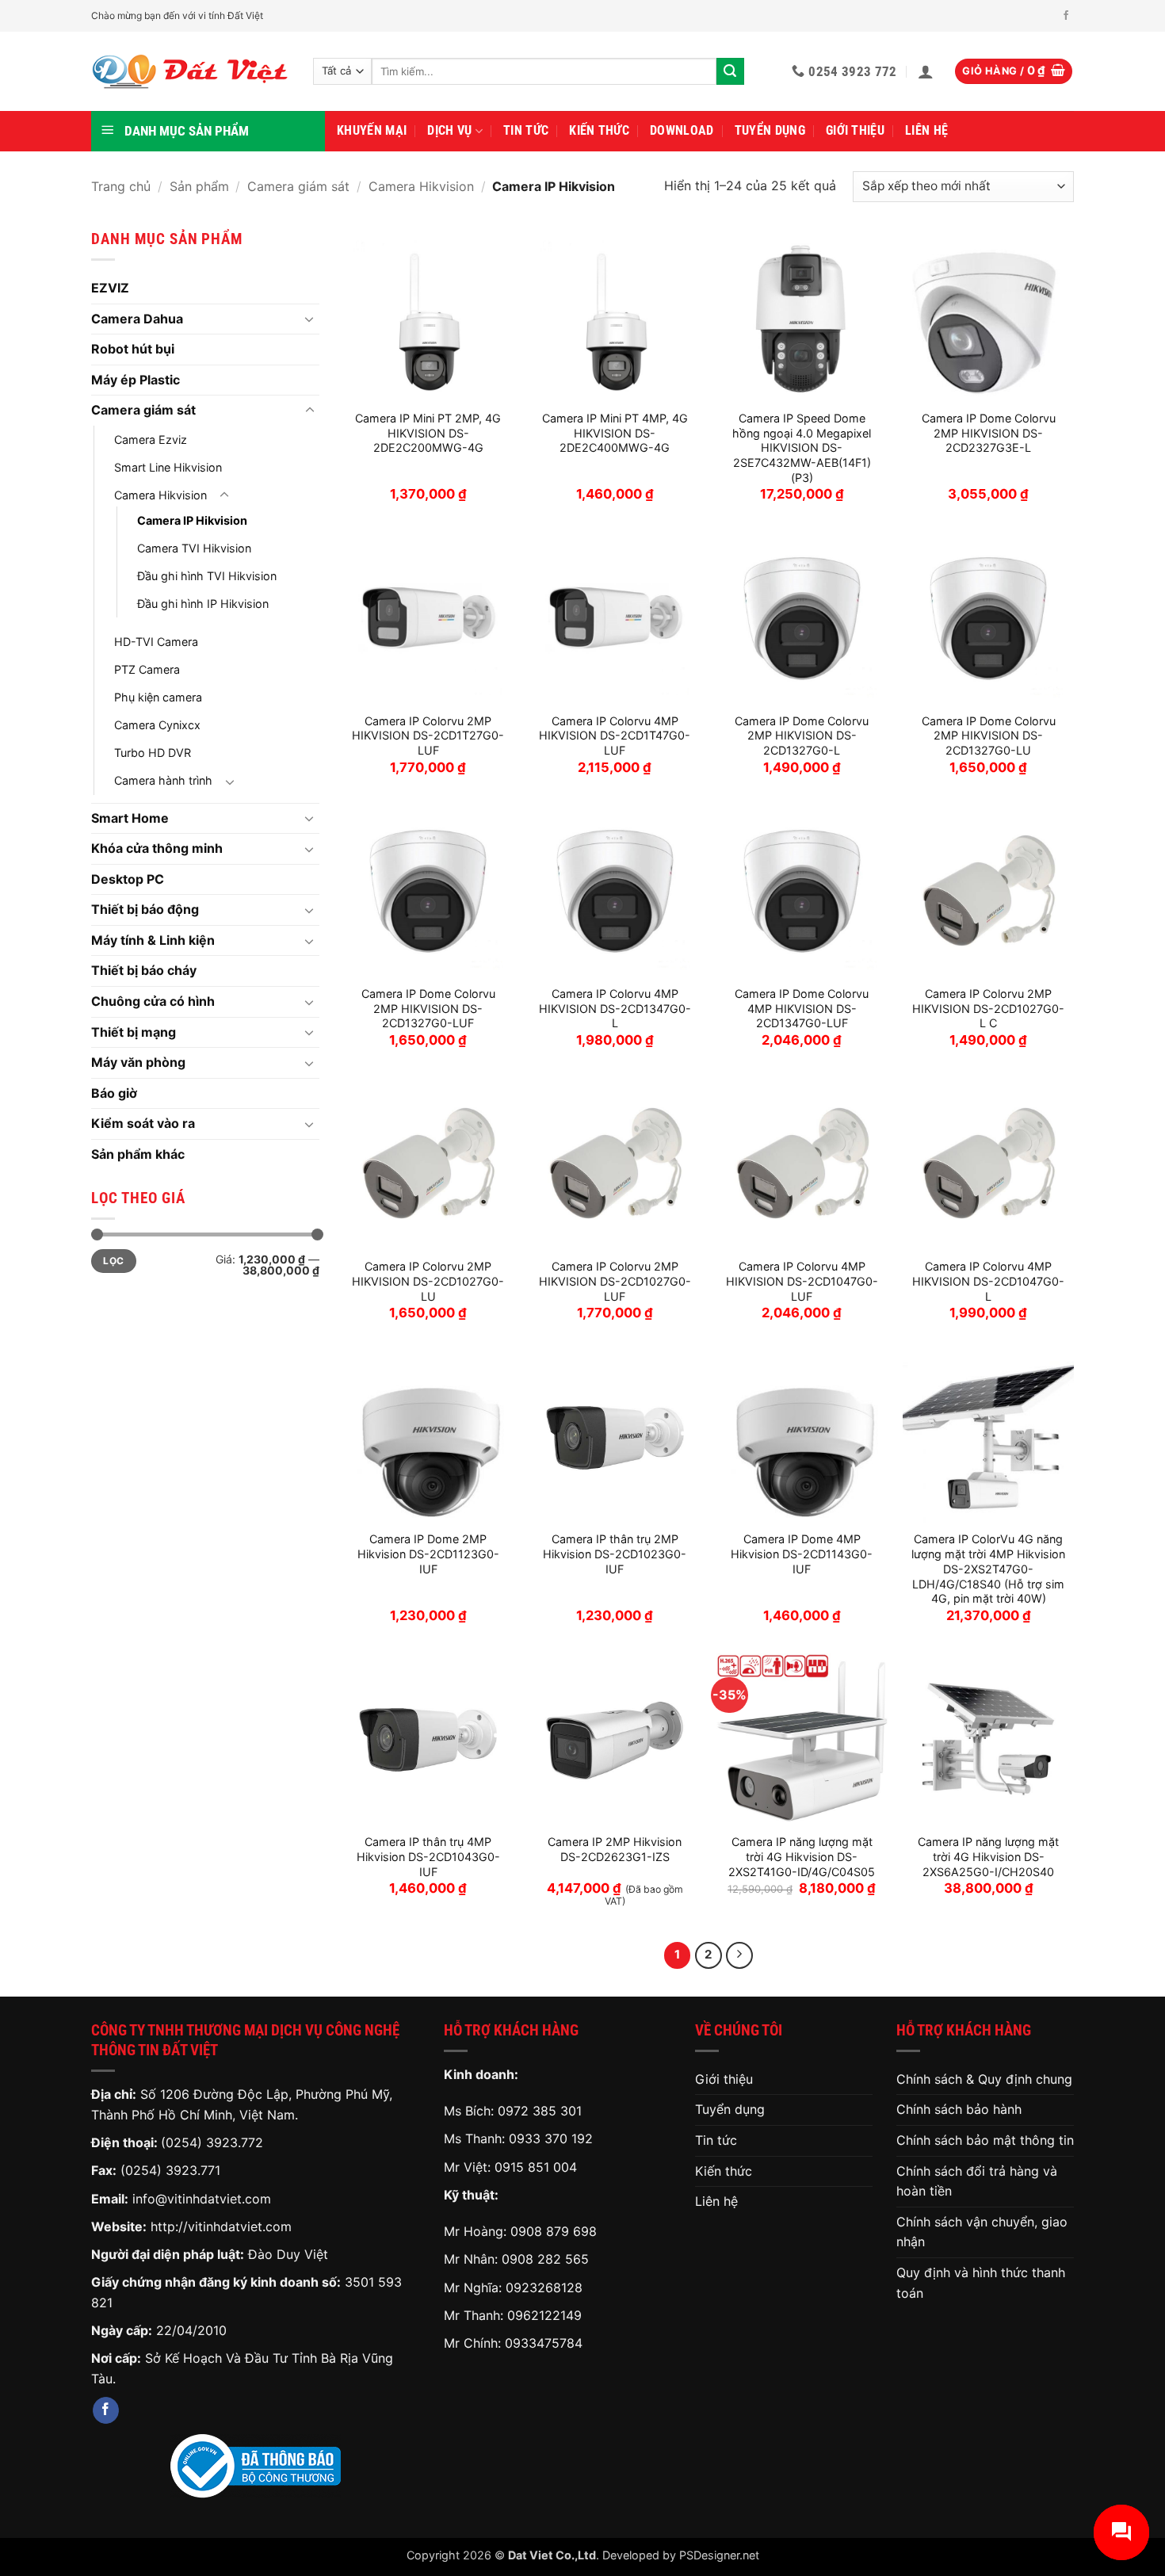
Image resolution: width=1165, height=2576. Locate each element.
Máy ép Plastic (136, 380)
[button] (926, 71)
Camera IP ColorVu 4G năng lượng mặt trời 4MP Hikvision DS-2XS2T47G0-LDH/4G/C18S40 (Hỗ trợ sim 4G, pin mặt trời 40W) (988, 1569)
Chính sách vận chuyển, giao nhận (982, 2232)
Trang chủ (121, 186)
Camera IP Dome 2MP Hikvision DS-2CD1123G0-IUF (428, 1554)
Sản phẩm (199, 186)
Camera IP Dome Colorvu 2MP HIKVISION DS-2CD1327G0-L (802, 736)
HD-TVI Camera (156, 642)
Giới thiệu (855, 130)
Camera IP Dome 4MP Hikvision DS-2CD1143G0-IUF (802, 1554)
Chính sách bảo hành (959, 2109)
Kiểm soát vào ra (143, 1123)
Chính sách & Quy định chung (984, 2079)
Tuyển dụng (770, 130)
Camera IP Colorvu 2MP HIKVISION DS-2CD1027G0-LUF (615, 1281)
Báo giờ (114, 1093)
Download (682, 130)
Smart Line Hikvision (168, 467)
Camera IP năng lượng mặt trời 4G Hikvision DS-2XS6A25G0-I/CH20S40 (988, 1856)
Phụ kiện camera (158, 697)
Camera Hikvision (421, 186)
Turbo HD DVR (153, 753)
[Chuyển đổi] (310, 319)
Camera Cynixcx (157, 725)
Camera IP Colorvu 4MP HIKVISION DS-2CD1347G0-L (615, 1008)
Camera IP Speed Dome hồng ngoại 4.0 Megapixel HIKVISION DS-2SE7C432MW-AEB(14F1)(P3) (802, 448)
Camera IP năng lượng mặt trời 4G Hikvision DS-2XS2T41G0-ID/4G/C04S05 (802, 1856)
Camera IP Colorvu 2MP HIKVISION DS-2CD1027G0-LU (428, 1281)
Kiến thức (599, 130)
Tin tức (526, 130)
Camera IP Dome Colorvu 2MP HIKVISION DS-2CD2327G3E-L (989, 433)
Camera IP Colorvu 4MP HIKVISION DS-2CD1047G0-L (988, 1281)
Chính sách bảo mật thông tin (985, 2140)
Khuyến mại (372, 130)
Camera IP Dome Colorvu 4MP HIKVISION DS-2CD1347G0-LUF (802, 1008)
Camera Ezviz (151, 440)
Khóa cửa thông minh (157, 848)
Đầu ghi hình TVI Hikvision (207, 576)
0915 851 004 (536, 2167)
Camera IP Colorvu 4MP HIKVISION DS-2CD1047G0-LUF (802, 1281)
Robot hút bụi (133, 349)
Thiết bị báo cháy (144, 970)
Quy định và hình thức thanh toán (981, 2283)
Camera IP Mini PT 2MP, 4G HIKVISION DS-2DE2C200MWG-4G (428, 433)
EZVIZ (110, 288)
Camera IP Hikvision (192, 520)
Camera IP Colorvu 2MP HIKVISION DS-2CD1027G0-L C (988, 1008)
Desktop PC (128, 879)
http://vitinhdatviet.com (221, 2226)
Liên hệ (926, 130)
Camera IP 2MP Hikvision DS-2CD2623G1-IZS (615, 1849)
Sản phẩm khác (138, 1154)
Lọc (113, 1261)
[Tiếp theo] (739, 1955)
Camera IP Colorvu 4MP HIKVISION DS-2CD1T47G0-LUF (615, 736)
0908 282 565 (545, 2259)
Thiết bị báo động (145, 909)
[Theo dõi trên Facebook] (1066, 16)
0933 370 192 (551, 2138)
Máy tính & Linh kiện (153, 940)
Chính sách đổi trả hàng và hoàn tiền (977, 2181)
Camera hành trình (163, 780)
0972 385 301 (540, 2111)
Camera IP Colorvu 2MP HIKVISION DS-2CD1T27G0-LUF (428, 736)
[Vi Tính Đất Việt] (190, 72)
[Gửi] (730, 71)
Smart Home (130, 818)
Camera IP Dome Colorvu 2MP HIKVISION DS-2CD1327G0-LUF (428, 1008)
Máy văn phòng (138, 1062)
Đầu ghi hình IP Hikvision (203, 604)
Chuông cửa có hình (153, 1001)
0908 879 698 (554, 2231)
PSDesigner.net (719, 2555)
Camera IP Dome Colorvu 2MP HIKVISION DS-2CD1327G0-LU (989, 736)
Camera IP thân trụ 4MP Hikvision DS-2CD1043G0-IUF (428, 1856)
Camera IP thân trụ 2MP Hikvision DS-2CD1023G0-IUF (615, 1554)
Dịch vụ (449, 130)
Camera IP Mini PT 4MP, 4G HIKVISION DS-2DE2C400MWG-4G (615, 433)
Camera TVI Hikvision (194, 548)
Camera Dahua (137, 319)
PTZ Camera (147, 669)
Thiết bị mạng (134, 1032)
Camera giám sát (298, 186)
